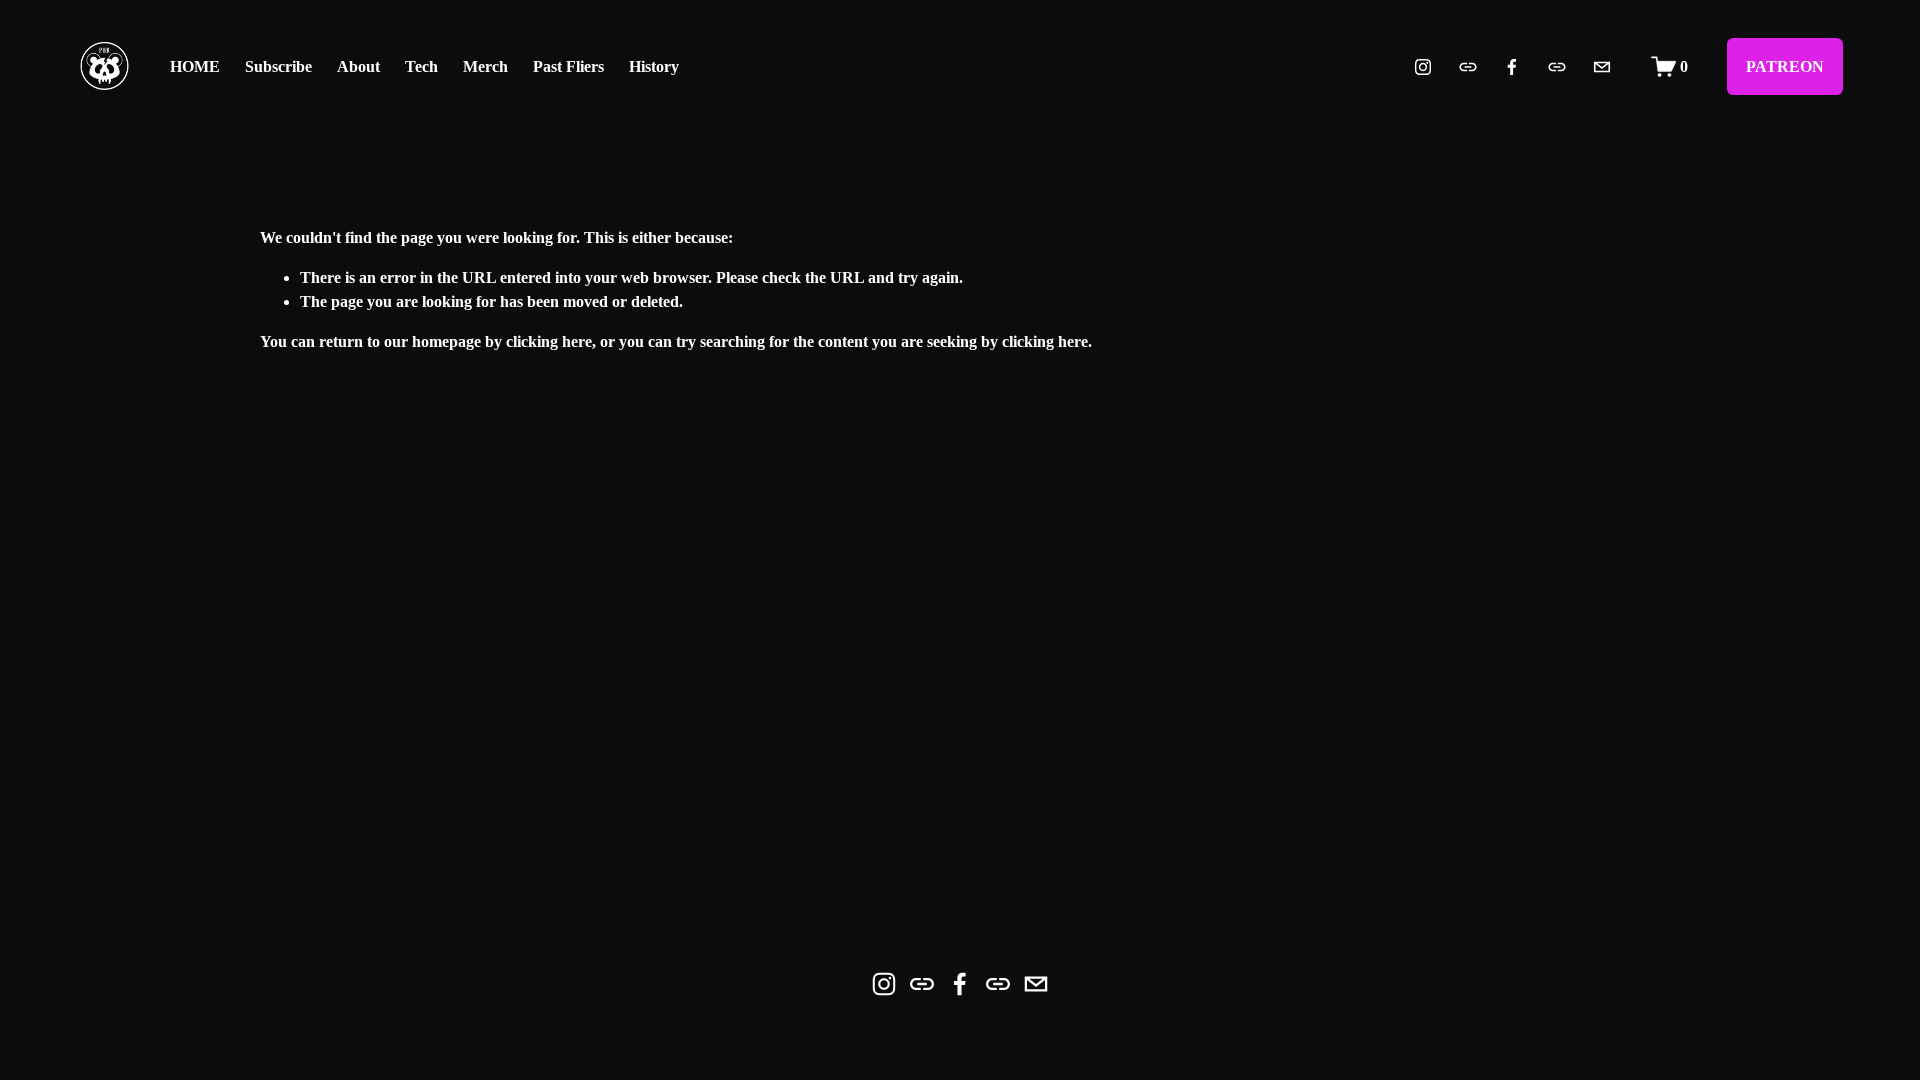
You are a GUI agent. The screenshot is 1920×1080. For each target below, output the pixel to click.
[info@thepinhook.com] (1602, 67)
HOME (195, 66)
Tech (421, 66)
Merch (485, 66)
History (654, 66)
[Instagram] (1423, 67)
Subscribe (278, 66)
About (358, 66)
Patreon (1785, 66)
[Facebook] (1512, 67)
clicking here (549, 341)
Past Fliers (568, 66)
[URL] (1468, 67)
